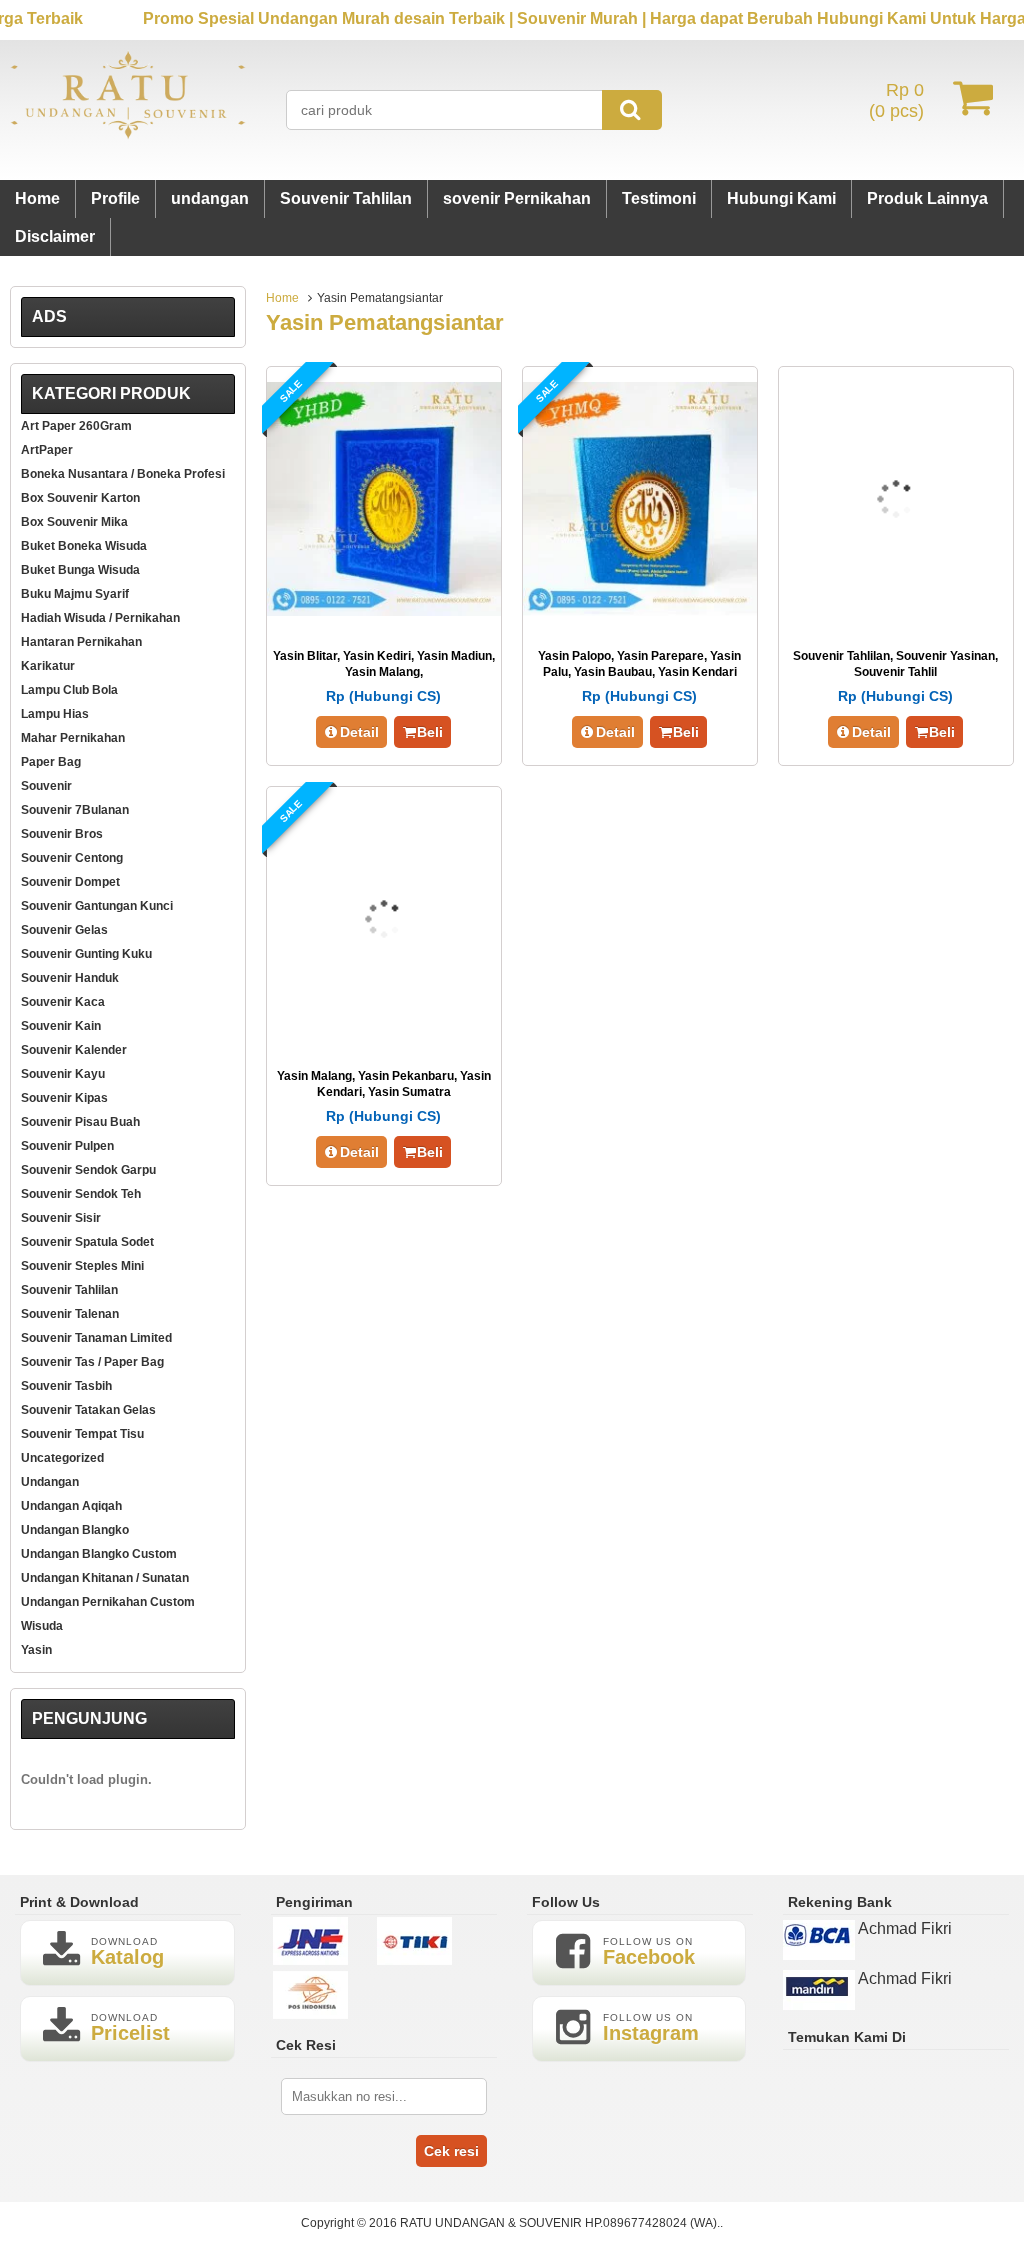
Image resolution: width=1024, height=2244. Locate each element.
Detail (359, 732)
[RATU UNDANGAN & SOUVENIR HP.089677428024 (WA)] (128, 134)
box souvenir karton (80, 498)
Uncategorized (62, 1458)
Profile (115, 198)
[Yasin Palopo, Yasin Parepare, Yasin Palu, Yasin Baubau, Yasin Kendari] (640, 610)
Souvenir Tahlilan (346, 198)
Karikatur (48, 666)
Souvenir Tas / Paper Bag (92, 1362)
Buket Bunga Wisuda (80, 570)
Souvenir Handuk (70, 978)
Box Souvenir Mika (74, 522)
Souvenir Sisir (61, 1218)
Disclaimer (55, 236)
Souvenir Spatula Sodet (87, 1242)
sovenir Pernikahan (517, 198)
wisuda (42, 1626)
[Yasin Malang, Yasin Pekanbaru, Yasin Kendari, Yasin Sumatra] (384, 1030)
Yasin (36, 1650)
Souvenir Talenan (70, 1314)
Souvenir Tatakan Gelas (88, 1410)
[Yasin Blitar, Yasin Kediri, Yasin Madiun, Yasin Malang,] (384, 610)
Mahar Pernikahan (73, 738)
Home (37, 198)
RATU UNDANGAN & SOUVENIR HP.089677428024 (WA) (558, 2223)
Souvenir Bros (62, 834)
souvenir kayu (63, 1074)
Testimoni (659, 198)
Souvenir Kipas (64, 1098)
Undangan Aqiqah (71, 1506)
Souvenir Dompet (70, 882)
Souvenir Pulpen (67, 1146)
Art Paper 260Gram (76, 426)
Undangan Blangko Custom (99, 1554)
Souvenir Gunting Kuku (86, 954)
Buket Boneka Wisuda (84, 546)
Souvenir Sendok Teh (81, 1194)
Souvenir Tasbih (66, 1386)
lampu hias (55, 714)
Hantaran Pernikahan (81, 642)
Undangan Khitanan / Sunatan (105, 1578)
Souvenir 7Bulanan (75, 810)
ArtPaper (47, 450)
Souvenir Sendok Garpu (88, 1170)
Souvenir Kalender (74, 1050)
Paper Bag (51, 762)
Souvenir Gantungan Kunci (97, 906)
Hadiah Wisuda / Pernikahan (100, 618)
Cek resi (451, 2151)
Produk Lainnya (927, 198)
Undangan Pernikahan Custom (108, 1602)
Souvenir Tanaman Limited (96, 1338)
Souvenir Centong (72, 858)
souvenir (46, 786)
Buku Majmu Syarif (75, 594)
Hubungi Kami (781, 198)
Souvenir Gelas (64, 930)
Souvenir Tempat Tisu (82, 1434)
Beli (430, 732)
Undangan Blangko (75, 1530)
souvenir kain (61, 1026)
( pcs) (896, 100)
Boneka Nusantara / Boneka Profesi (123, 474)
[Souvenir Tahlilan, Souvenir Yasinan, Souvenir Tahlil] (896, 610)
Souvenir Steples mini (82, 1266)
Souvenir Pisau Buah (80, 1122)
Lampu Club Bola (69, 690)
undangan (210, 198)
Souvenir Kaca (63, 1002)
